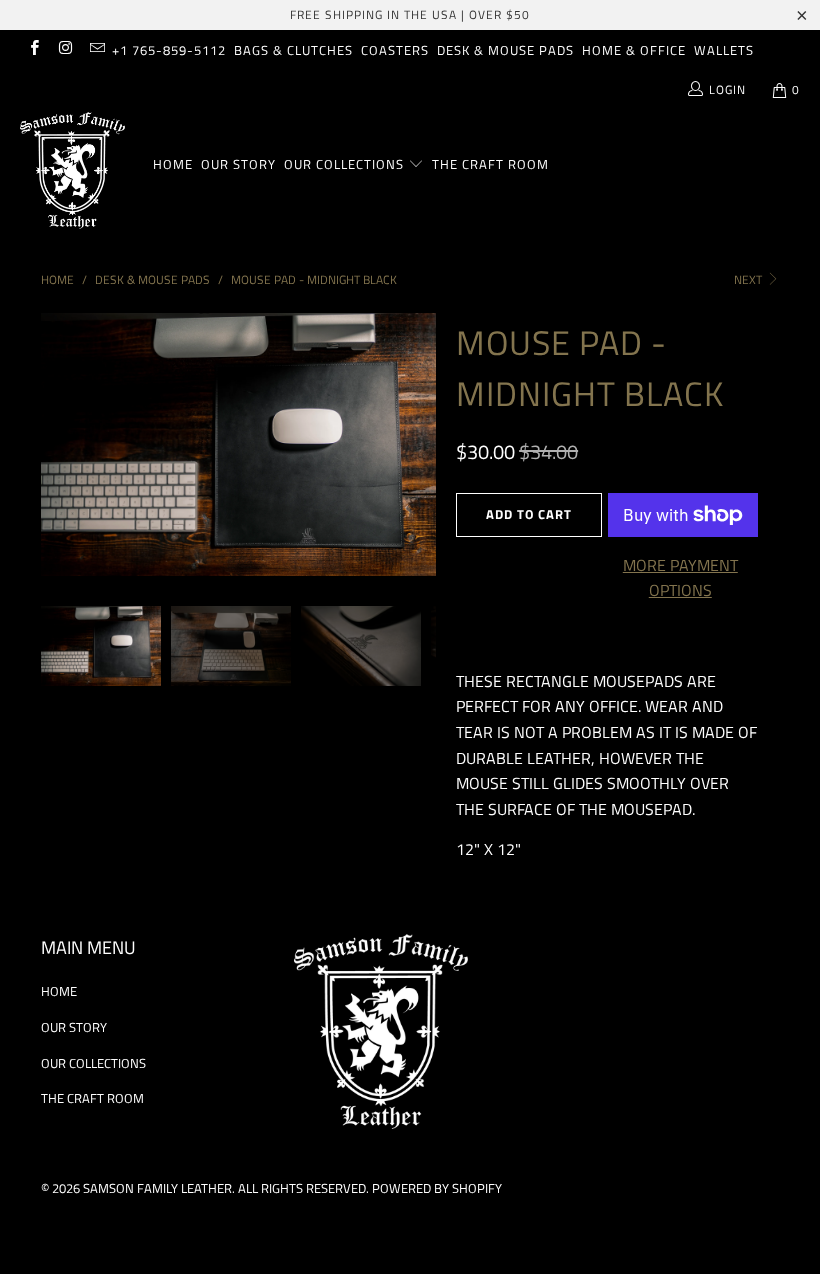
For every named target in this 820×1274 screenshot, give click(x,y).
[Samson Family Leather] (75, 173)
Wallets (724, 50)
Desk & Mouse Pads (505, 50)
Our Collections (344, 164)
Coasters (395, 50)
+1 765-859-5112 (169, 50)
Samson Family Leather (157, 1188)
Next (749, 279)
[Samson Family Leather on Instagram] (64, 49)
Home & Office (634, 50)
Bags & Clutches (293, 50)
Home (173, 164)
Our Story (238, 164)
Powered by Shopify (437, 1188)
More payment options (680, 578)
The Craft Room (490, 164)
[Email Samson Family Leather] (96, 49)
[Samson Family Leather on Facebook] (33, 49)
